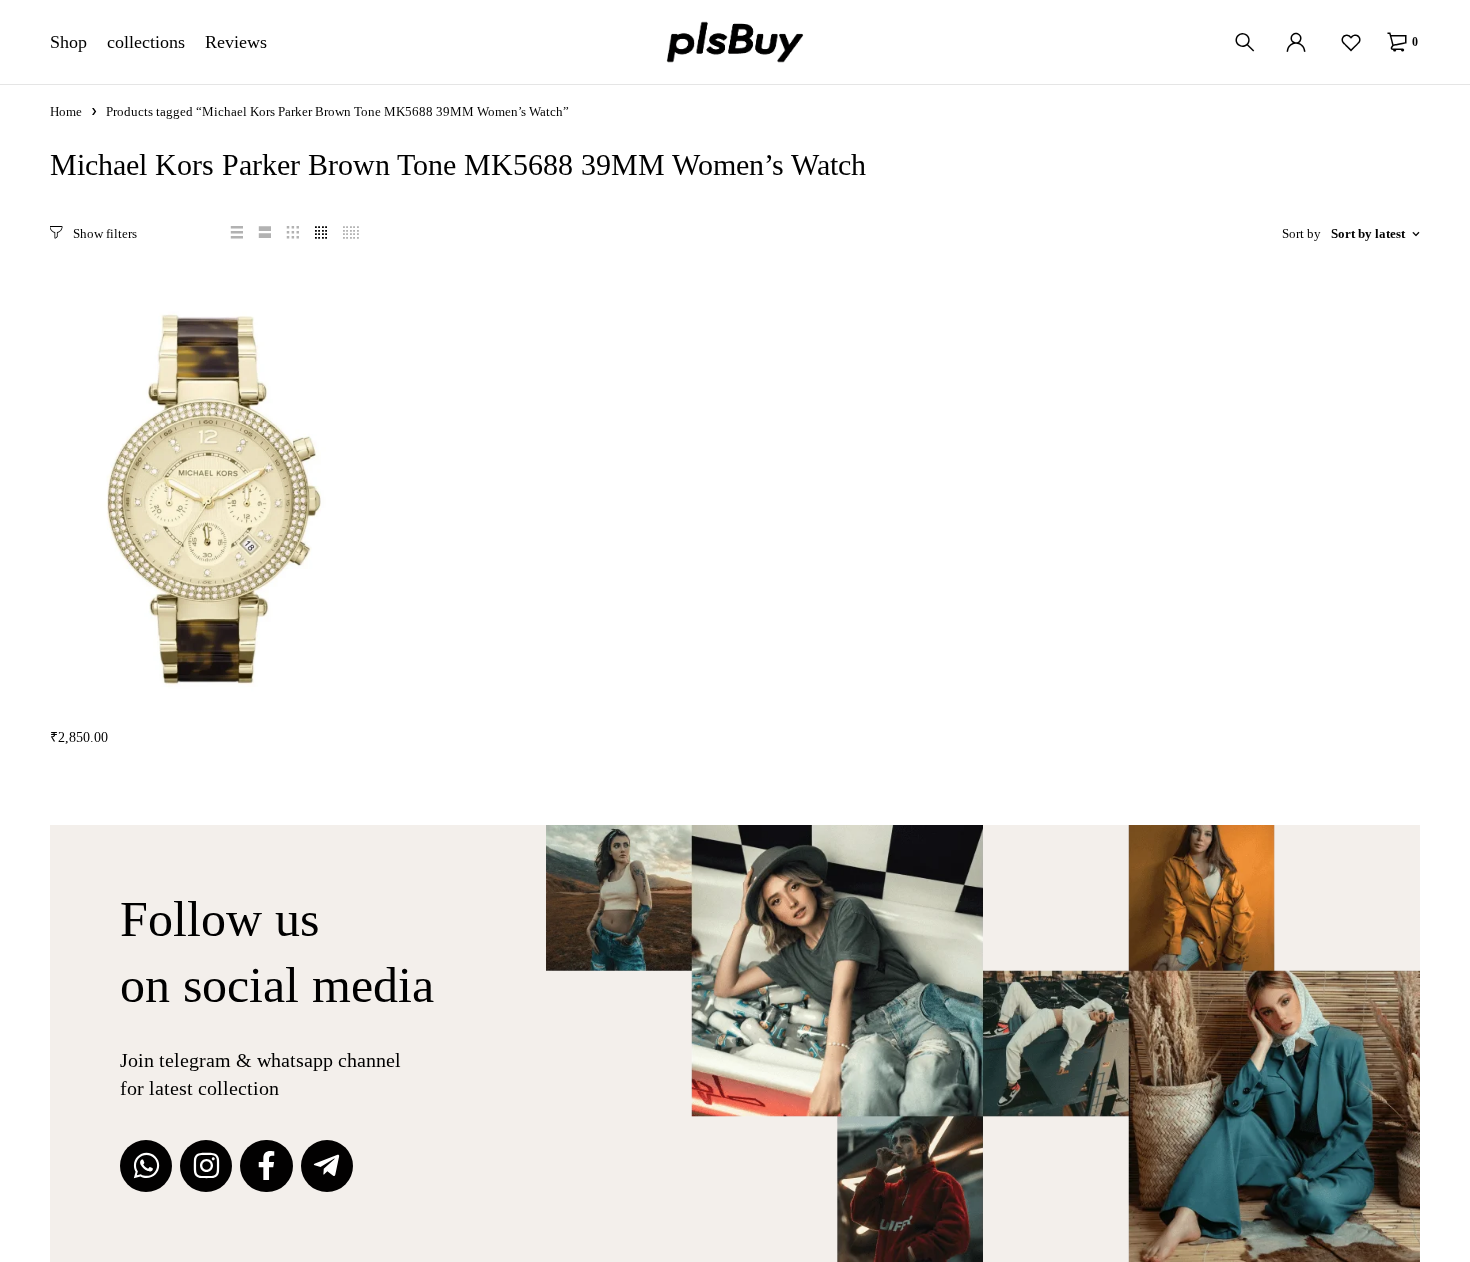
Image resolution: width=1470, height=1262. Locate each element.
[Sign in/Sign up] (1296, 42)
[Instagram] (206, 1166)
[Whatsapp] (146, 1166)
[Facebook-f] (266, 1166)
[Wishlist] (1350, 42)
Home (66, 111)
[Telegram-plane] (327, 1166)
